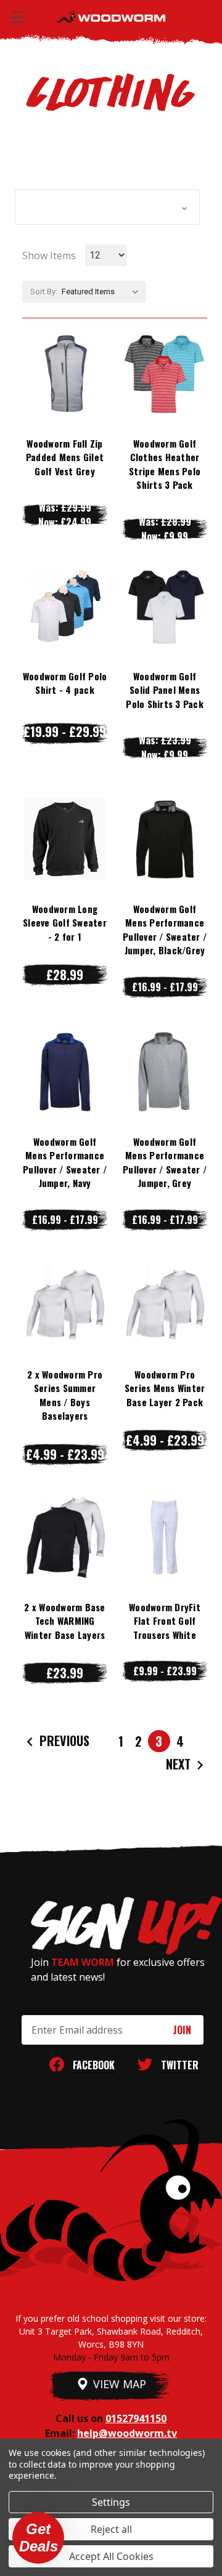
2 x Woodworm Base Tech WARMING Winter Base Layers (64, 1621)
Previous (63, 1741)
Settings (111, 2502)
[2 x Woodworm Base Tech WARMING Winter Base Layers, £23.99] (65, 1537)
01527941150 (136, 2418)
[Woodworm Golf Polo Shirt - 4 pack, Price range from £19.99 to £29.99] (65, 606)
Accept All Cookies (111, 2556)
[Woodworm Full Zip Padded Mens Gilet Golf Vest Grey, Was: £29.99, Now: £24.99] (65, 374)
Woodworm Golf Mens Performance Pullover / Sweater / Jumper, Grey (165, 1162)
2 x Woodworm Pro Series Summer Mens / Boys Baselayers (65, 1395)
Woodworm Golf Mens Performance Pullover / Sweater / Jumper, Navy (65, 1162)
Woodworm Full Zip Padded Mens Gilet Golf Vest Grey (65, 457)
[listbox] (103, 292)
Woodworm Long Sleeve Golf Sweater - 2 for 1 (65, 923)
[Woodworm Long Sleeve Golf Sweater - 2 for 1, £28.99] (65, 839)
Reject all (111, 2529)
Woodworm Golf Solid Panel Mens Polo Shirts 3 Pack (165, 690)
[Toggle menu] (17, 17)
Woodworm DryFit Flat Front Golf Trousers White (165, 1621)
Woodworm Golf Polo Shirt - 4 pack (65, 683)
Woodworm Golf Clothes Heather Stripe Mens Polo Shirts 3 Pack (165, 464)
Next (180, 1764)
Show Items (49, 256)
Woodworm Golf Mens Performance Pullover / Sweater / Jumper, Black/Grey (165, 930)
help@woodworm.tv (127, 2433)
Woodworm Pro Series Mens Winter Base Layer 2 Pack (165, 1388)
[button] (107, 207)
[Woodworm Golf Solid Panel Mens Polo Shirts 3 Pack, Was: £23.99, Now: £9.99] (165, 606)
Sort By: (44, 292)
